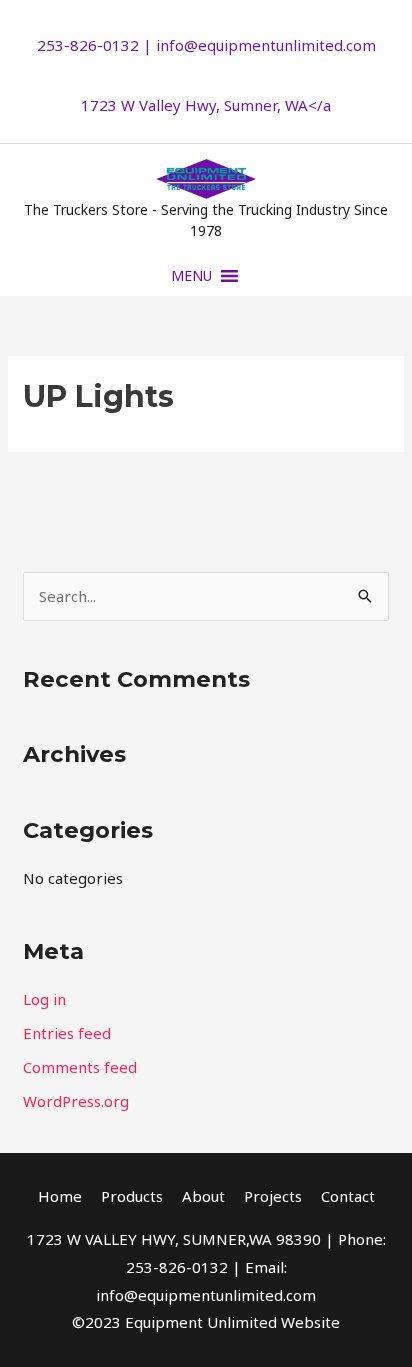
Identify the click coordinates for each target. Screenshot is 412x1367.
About (203, 1196)
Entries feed (67, 1033)
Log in (44, 999)
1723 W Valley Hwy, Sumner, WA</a (206, 105)
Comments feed (80, 1067)
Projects (273, 1196)
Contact (348, 1196)
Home (60, 1196)
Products (132, 1196)
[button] (191, 276)
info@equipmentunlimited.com (266, 45)
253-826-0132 (88, 45)
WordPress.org (76, 1101)
